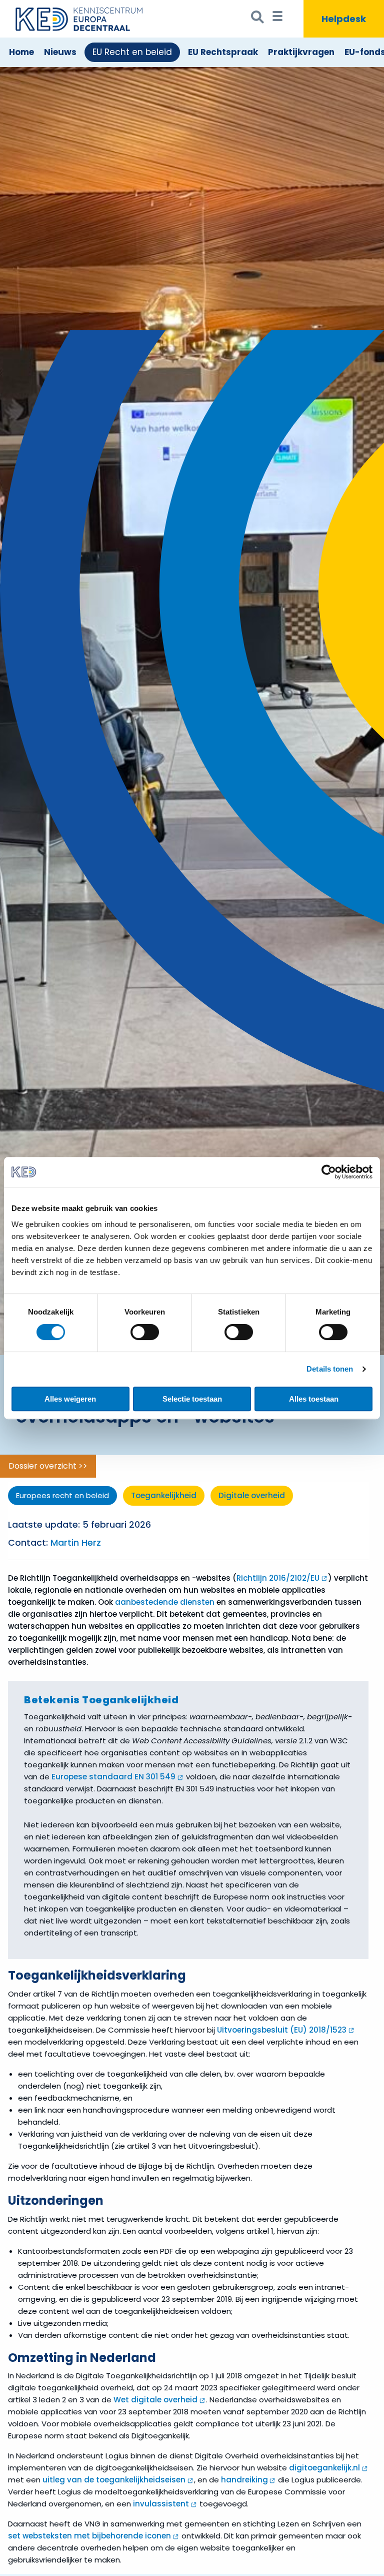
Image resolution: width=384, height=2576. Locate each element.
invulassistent (161, 2504)
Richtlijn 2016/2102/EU (278, 1578)
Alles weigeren (70, 1399)
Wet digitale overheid (155, 2400)
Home (21, 52)
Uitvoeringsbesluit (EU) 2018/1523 (282, 2030)
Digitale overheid (252, 1495)
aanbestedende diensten (165, 1602)
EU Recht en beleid (132, 52)
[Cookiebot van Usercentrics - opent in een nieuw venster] (329, 1172)
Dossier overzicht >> (48, 1466)
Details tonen (330, 1369)
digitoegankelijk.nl (324, 2468)
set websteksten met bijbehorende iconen (89, 2536)
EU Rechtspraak (223, 52)
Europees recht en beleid (62, 1495)
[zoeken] (258, 19)
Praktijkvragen (301, 52)
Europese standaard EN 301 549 (113, 1777)
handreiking (244, 2480)
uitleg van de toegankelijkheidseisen (114, 2480)
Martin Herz (76, 1543)
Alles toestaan (314, 1399)
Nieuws (60, 52)
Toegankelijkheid (164, 1495)
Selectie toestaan (192, 1399)
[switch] (145, 1332)
